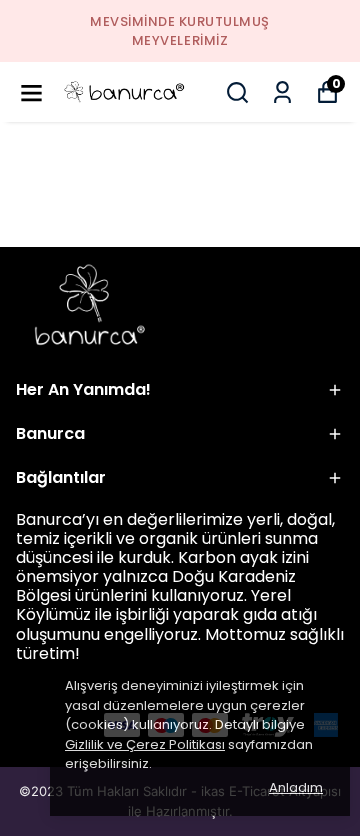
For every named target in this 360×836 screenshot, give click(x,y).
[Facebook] (21, 718)
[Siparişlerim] (282, 92)
